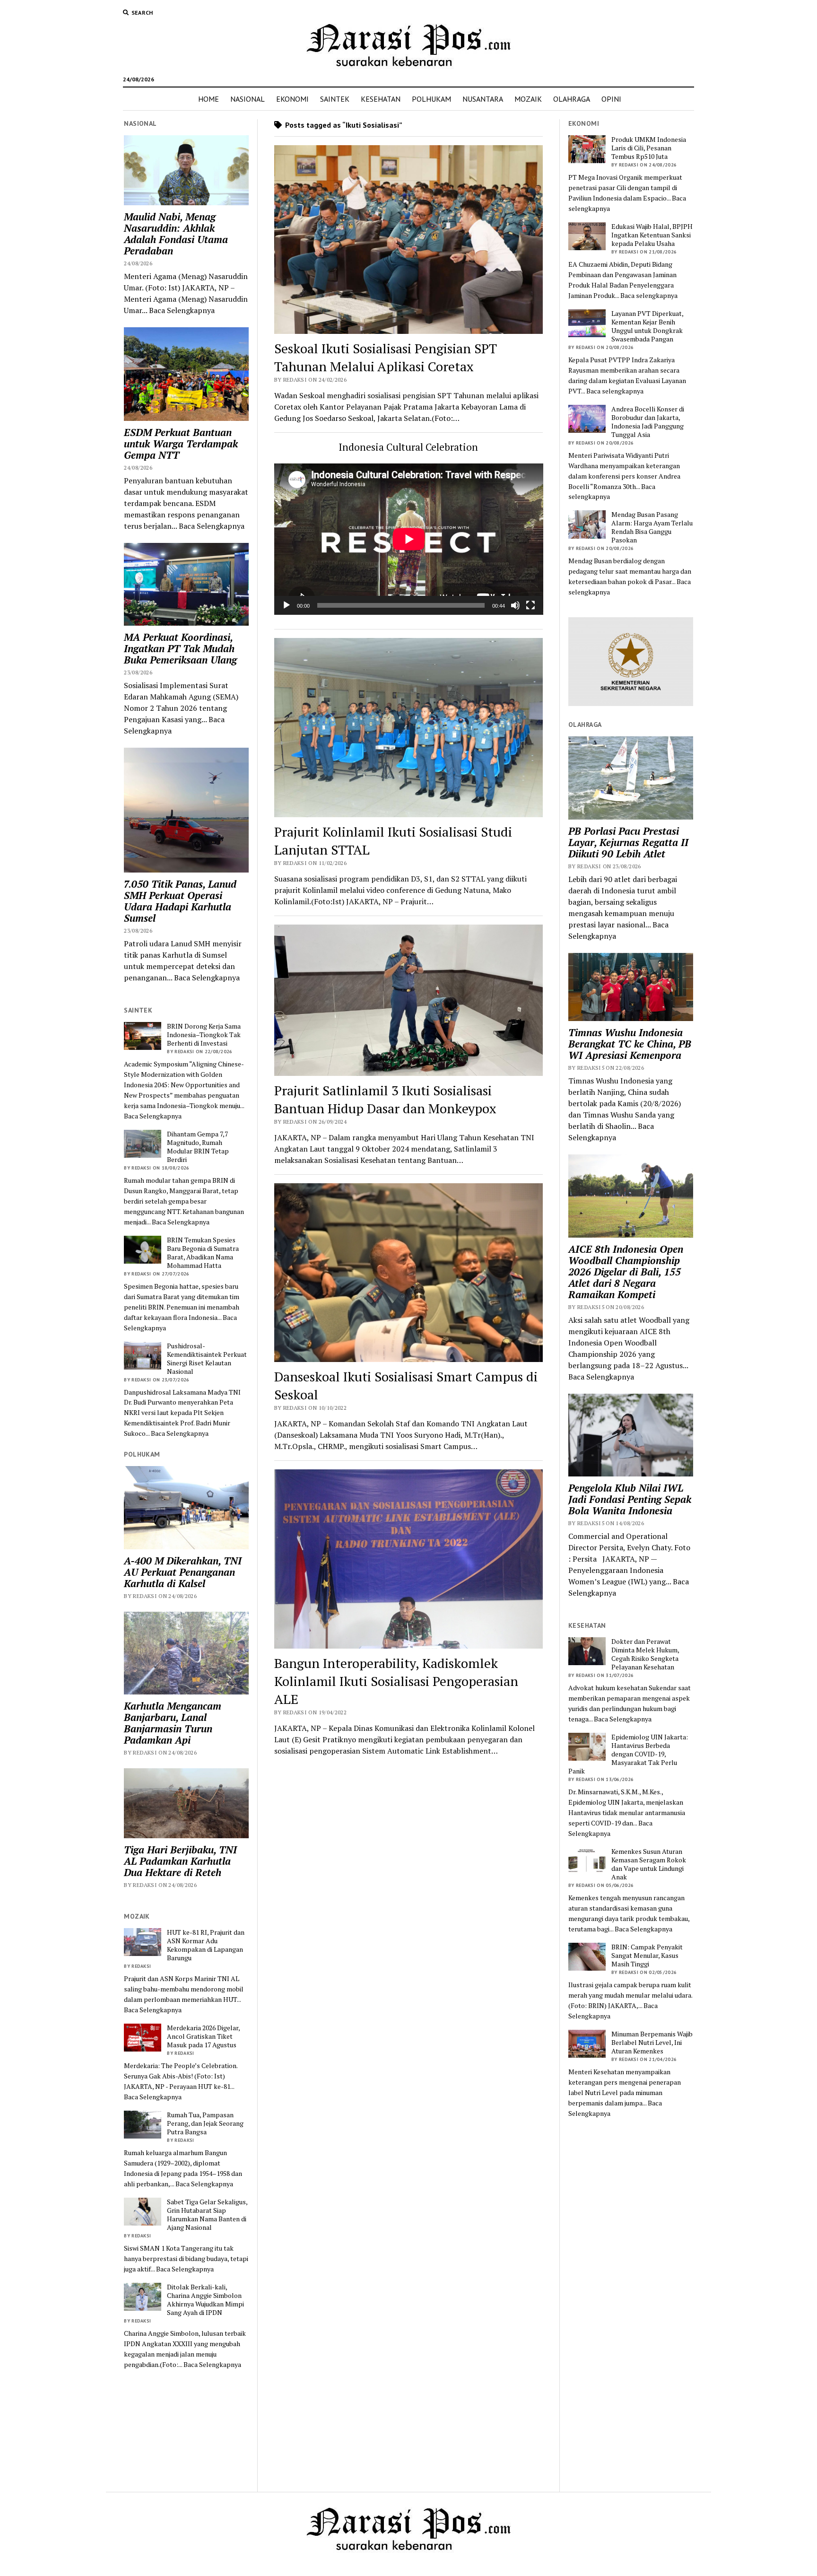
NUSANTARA (483, 99)
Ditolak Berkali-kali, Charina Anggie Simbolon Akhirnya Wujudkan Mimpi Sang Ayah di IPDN (205, 2300)
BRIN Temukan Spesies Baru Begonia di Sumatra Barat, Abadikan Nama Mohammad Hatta (203, 1253)
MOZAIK (528, 99)
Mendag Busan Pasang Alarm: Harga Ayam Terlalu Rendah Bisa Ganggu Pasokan (652, 527)
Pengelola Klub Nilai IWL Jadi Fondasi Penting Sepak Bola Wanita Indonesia (630, 1499)
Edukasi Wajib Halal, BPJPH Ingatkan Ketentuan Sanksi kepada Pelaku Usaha (652, 235)
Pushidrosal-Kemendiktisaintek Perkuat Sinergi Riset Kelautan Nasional (207, 1359)
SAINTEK (335, 99)
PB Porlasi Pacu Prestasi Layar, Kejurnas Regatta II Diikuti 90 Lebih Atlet (628, 842)
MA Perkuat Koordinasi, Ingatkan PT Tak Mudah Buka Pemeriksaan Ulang (180, 648)
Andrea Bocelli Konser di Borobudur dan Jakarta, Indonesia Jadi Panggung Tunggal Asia (648, 422)
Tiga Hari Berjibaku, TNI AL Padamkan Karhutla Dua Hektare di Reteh (180, 1861)
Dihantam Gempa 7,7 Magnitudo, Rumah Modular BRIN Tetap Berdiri (198, 1147)
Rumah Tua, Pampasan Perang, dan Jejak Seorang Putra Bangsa (205, 2123)
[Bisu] (515, 605)
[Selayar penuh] (530, 605)
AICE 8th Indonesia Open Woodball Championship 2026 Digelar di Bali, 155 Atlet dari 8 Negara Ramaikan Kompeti (626, 1272)
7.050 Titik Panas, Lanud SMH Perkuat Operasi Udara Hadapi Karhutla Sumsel (180, 901)
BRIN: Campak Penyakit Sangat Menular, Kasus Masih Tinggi (647, 1956)
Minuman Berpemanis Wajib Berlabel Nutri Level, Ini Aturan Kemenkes (652, 2043)
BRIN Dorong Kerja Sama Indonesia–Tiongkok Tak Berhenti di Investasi (204, 1035)
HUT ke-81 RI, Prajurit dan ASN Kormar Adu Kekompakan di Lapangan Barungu (206, 1945)
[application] (409, 539)
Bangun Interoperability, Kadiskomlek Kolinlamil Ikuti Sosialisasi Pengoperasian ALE (396, 1681)
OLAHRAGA (572, 99)
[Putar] (287, 605)
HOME (209, 99)
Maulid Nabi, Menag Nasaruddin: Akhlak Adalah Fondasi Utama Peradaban (176, 234)
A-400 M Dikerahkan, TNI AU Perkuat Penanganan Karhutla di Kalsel (183, 1572)
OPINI (611, 99)
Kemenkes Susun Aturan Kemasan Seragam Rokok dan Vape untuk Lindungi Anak (649, 1864)
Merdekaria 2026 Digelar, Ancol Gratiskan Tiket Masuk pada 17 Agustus (203, 2036)
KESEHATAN (381, 99)
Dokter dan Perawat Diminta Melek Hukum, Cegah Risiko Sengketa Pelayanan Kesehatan (645, 1654)
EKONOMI (292, 99)
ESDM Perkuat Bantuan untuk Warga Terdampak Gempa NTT (181, 444)
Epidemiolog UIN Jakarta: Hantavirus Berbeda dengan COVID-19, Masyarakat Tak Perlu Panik (628, 1754)
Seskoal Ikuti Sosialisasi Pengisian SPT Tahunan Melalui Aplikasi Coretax (386, 357)
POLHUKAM (431, 99)
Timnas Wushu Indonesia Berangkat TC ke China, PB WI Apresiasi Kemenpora (630, 1044)
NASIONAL (248, 99)
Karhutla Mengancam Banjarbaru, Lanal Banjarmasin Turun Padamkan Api (173, 1723)
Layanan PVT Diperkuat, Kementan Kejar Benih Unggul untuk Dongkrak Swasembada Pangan (647, 326)
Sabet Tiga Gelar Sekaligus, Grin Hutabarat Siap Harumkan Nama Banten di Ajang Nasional (207, 2215)
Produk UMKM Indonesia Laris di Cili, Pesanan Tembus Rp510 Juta (649, 148)
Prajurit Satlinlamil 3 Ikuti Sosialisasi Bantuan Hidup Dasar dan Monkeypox (385, 1099)
